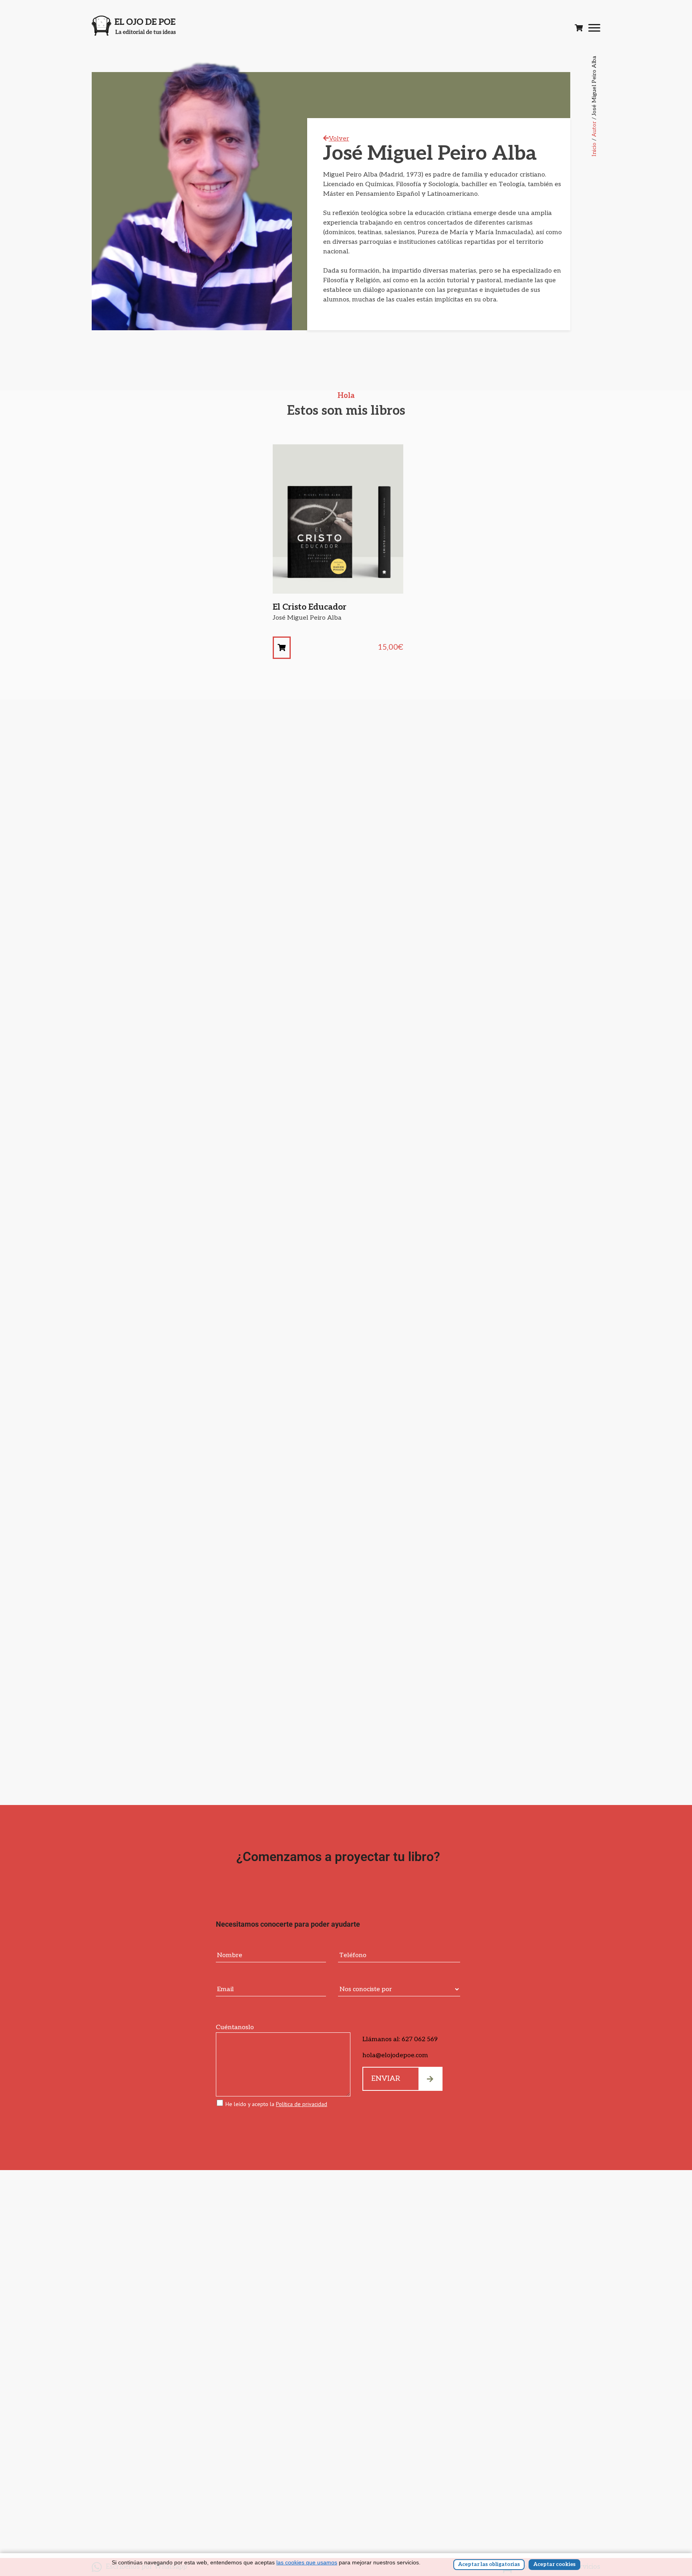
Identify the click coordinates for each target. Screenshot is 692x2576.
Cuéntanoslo (235, 2027)
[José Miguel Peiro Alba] (282, 648)
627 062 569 (420, 2039)
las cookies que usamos (307, 2562)
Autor (594, 129)
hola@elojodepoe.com (395, 2055)
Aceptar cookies (554, 2564)
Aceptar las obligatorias (489, 2564)
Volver (339, 139)
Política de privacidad (302, 2104)
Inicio (594, 150)
